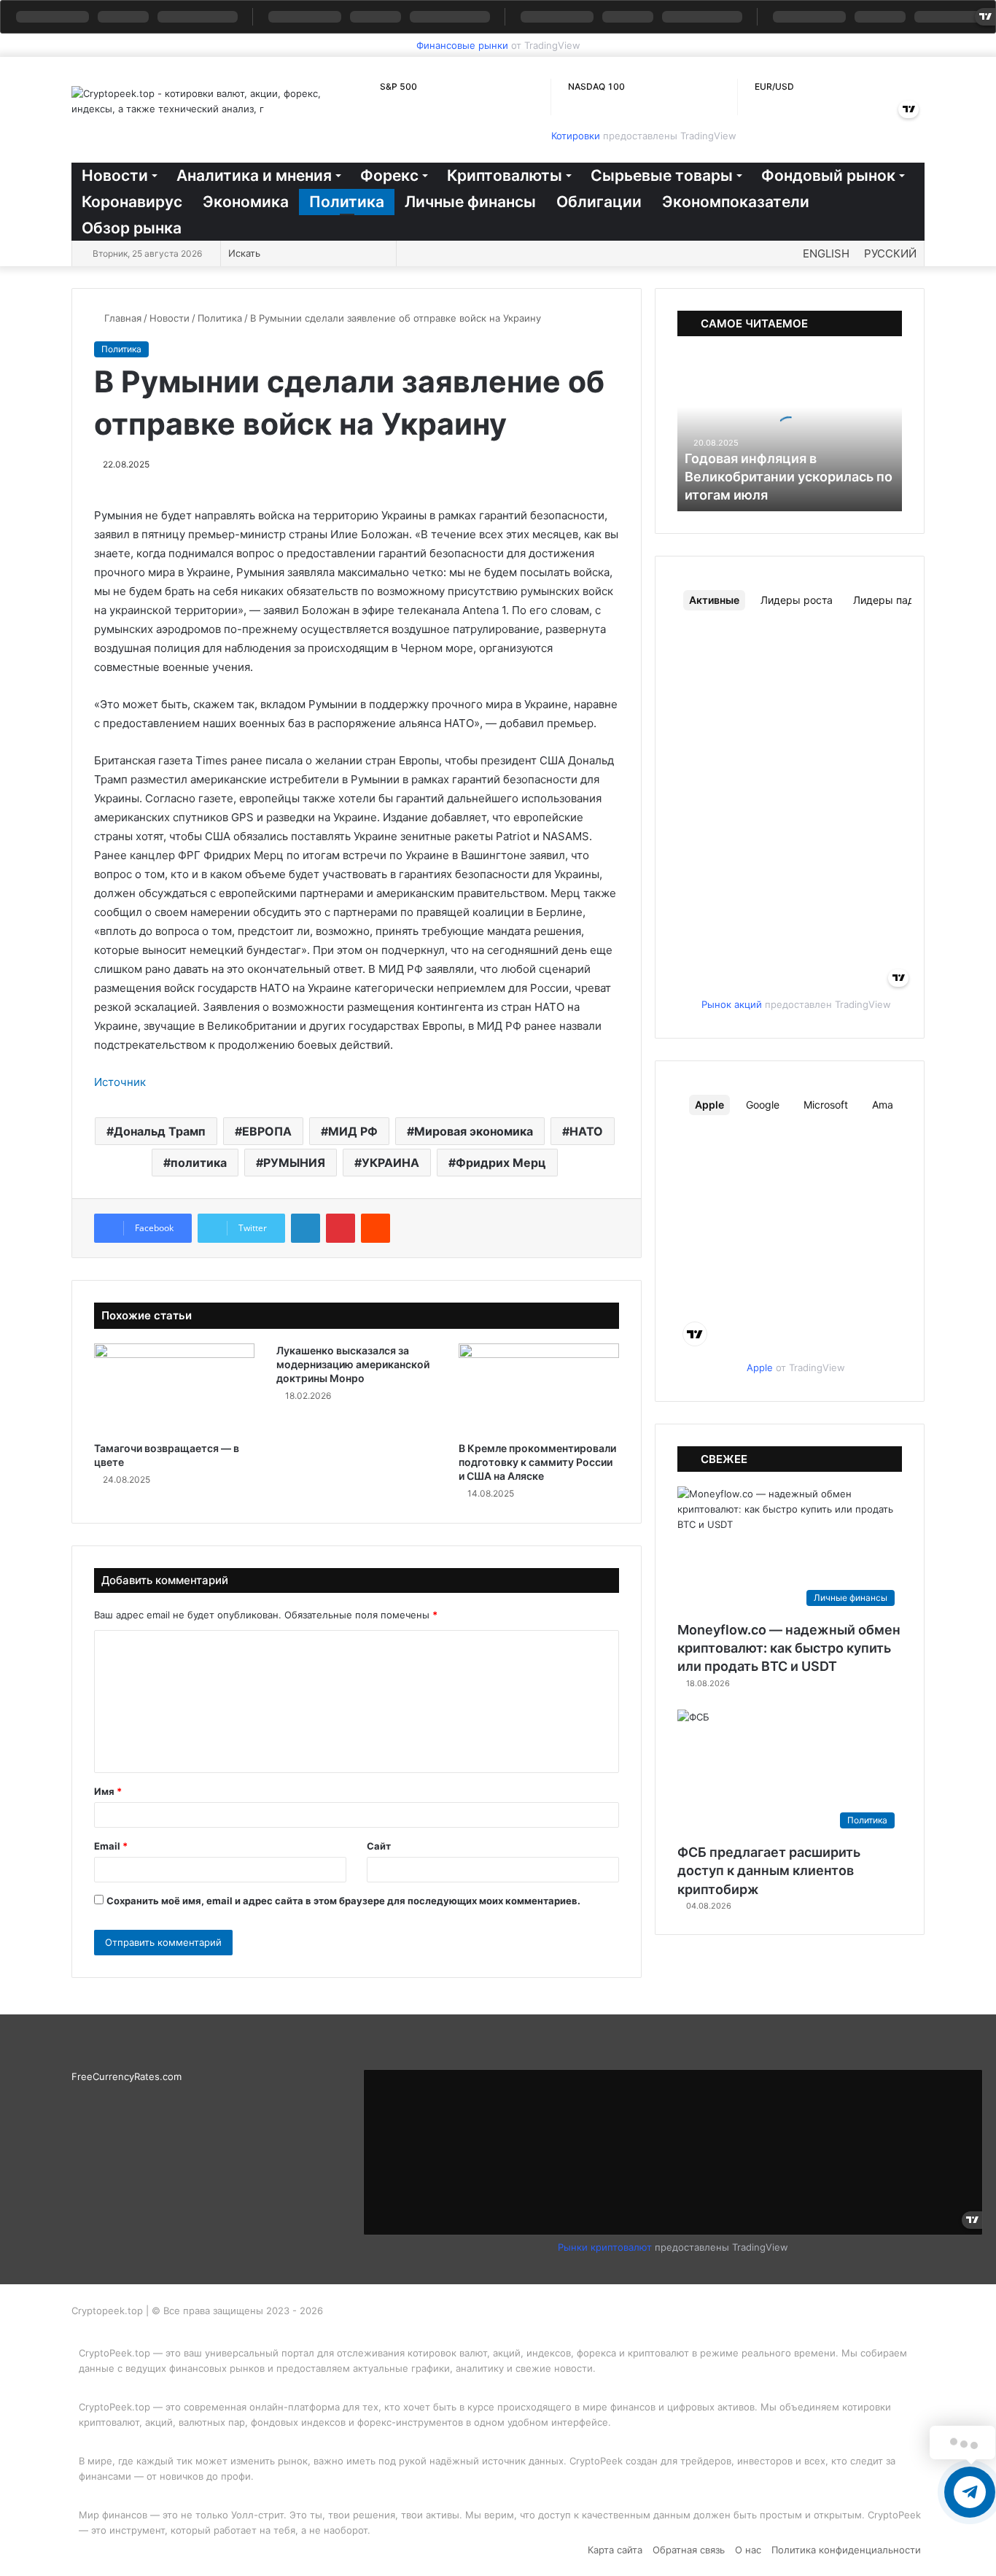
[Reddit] (376, 1228)
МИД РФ (353, 1131)
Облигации (599, 202)
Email (111, 1846)
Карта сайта (615, 2550)
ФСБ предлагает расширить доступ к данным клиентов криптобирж (769, 1870)
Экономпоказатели (736, 202)
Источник (120, 1082)
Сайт (379, 1846)
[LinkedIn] (306, 1228)
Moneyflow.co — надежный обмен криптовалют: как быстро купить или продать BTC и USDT (789, 1648)
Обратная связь (689, 2550)
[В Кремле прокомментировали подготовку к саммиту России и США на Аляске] (539, 1389)
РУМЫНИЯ (294, 1163)
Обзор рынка (132, 228)
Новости (115, 175)
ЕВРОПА (267, 1131)
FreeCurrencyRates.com (127, 2076)
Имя (108, 1791)
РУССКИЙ (890, 253)
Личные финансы (470, 202)
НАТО (586, 1131)
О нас (748, 2550)
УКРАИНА (390, 1163)
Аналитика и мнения (254, 175)
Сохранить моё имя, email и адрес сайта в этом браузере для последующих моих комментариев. (343, 1901)
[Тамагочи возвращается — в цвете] (174, 1389)
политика (199, 1163)
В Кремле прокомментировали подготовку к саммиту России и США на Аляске (537, 1462)
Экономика (246, 202)
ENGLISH (826, 253)
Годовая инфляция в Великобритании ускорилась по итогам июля (789, 477)
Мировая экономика (474, 1131)
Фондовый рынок (828, 175)
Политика (347, 202)
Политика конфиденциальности (846, 2550)
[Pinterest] (341, 1228)
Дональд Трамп (160, 1131)
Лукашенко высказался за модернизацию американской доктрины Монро (353, 1364)
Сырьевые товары (662, 175)
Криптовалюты (505, 175)
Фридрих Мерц (501, 1163)
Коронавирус (132, 202)
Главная (121, 318)
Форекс (389, 175)
